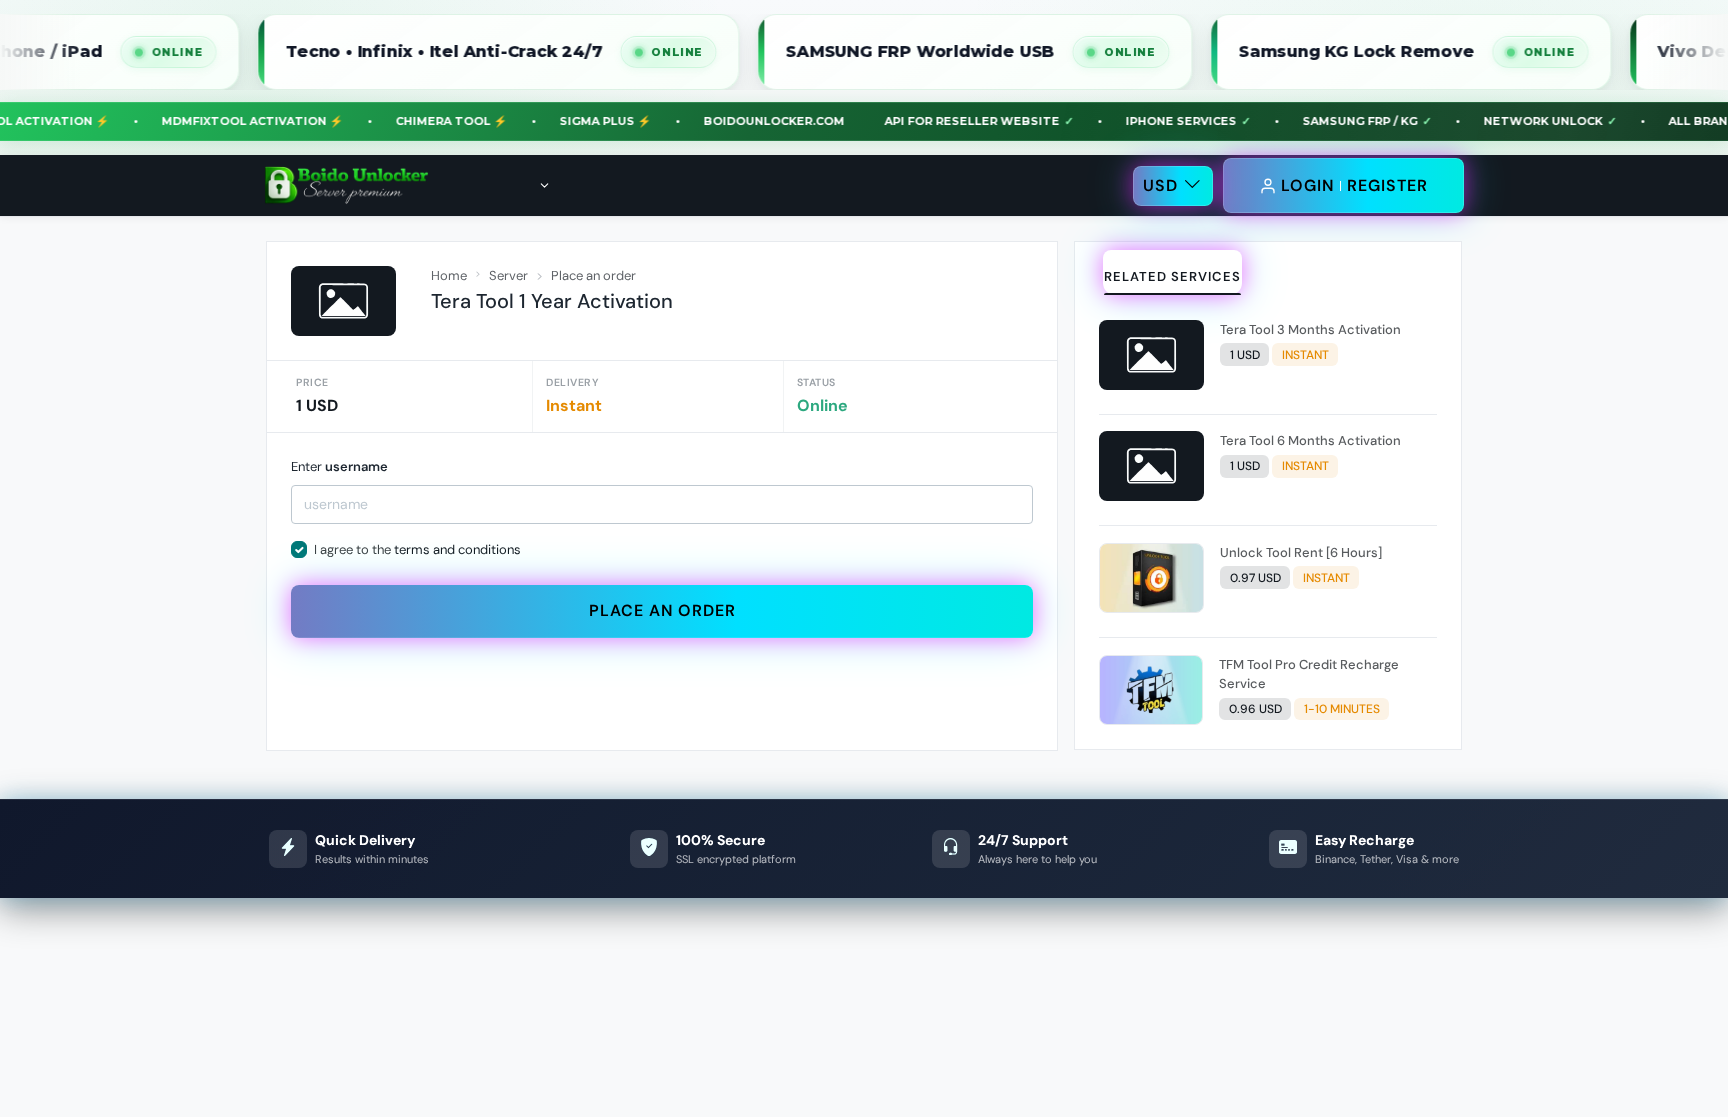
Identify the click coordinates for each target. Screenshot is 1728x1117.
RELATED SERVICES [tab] (1172, 276)
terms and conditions (457, 549)
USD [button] (1160, 185)
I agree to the (417, 549)
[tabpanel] (1268, 526)
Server (508, 275)
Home (449, 275)
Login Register (1354, 185)
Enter (339, 466)
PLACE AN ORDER (662, 610)
